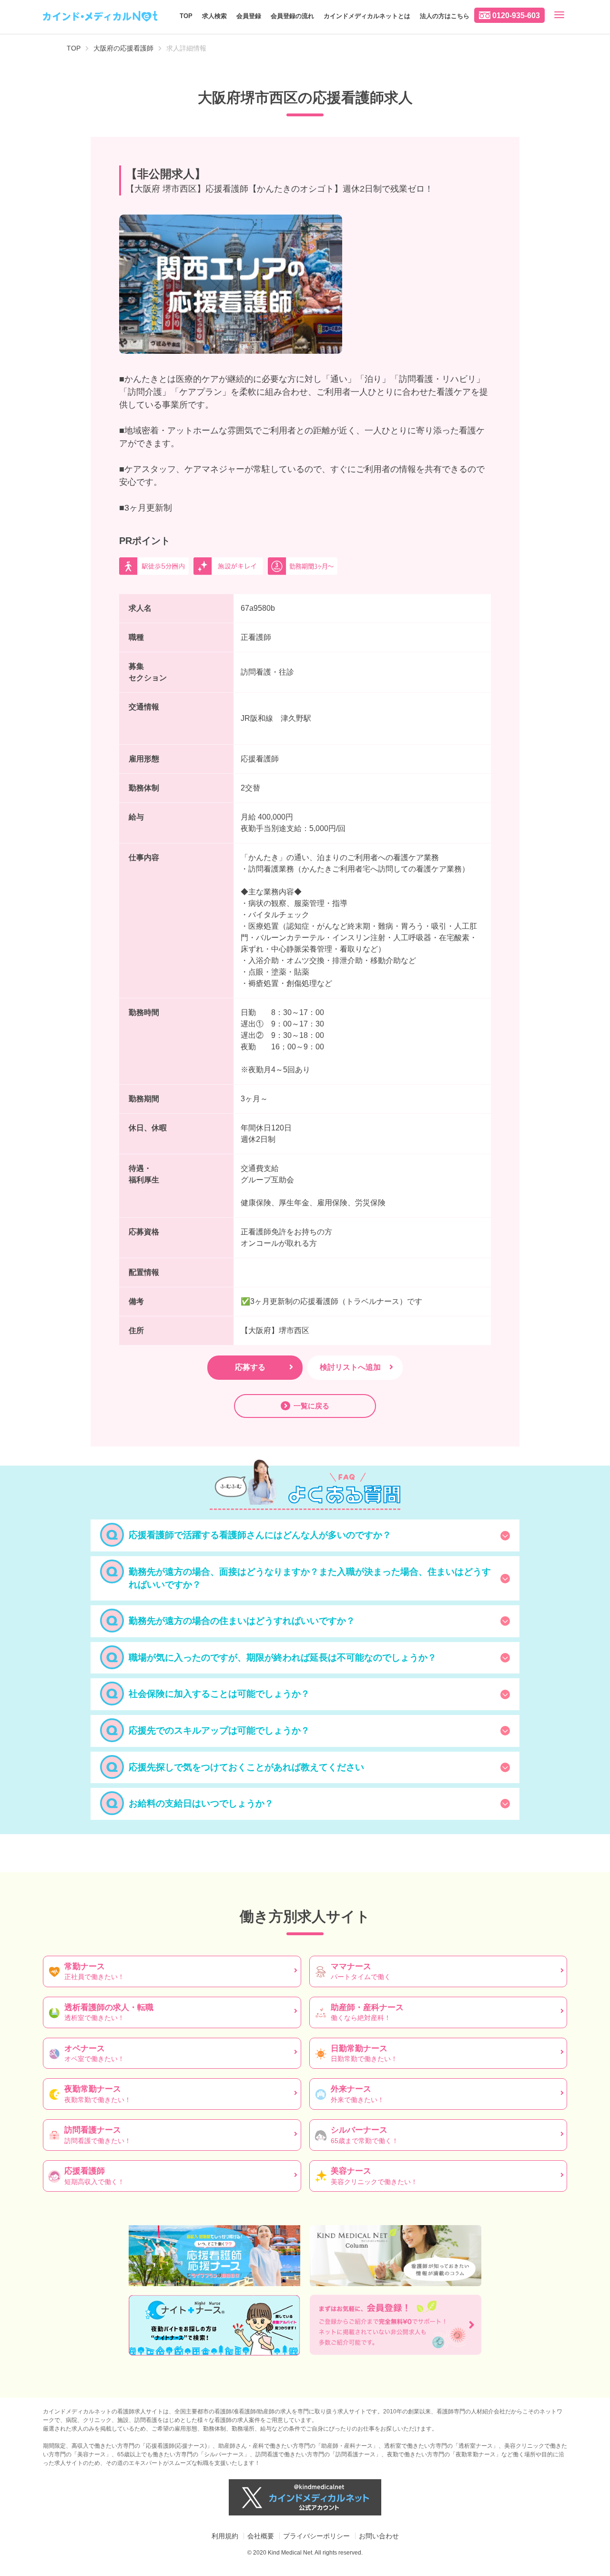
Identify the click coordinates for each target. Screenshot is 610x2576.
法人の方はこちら (445, 16)
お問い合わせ (379, 2536)
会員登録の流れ (292, 16)
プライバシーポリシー (316, 2536)
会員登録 (249, 16)
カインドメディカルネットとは (367, 16)
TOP (186, 16)
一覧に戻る (311, 1406)
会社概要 (261, 2536)
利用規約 (225, 2536)
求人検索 (214, 16)
